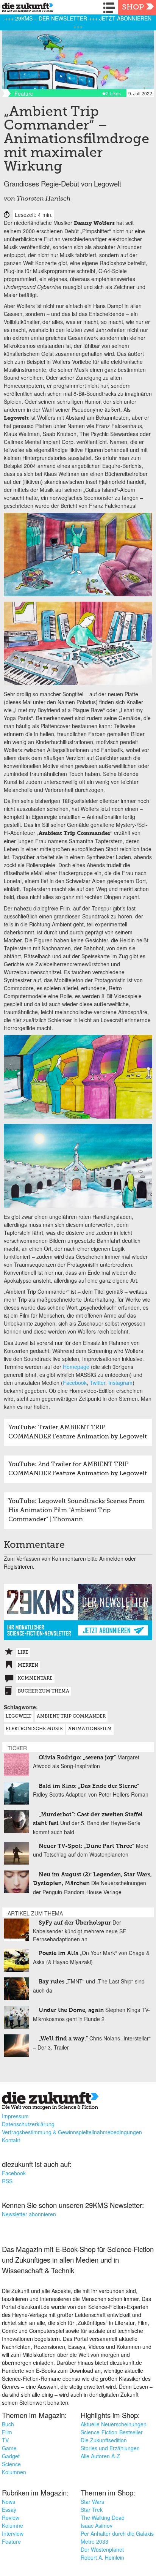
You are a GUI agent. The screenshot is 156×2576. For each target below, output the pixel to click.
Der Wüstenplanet (102, 2549)
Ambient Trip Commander (71, 1716)
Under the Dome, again (71, 2010)
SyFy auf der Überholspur (75, 1923)
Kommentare (35, 1678)
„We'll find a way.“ (63, 2039)
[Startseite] (26, 9)
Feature (11, 2541)
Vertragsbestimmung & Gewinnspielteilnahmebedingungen (72, 2132)
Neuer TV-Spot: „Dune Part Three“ (87, 1846)
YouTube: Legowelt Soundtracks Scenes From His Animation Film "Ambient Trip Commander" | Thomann (76, 1511)
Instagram (120, 1383)
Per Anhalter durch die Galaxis (117, 2533)
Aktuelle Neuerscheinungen (114, 2424)
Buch (8, 2424)
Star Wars (92, 2502)
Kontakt (11, 2140)
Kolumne (12, 2525)
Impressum (15, 2116)
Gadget (11, 2456)
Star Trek (92, 2510)
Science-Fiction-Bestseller (112, 2432)
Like (23, 1653)
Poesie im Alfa (58, 1953)
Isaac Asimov (97, 2525)
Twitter (97, 1383)
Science (11, 2464)
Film (7, 2432)
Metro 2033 (94, 2541)
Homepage (76, 1367)
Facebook (75, 1383)
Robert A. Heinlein (102, 2557)
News (9, 2502)
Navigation (111, 8)
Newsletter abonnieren (29, 2214)
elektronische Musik (34, 1729)
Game (9, 2448)
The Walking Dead (103, 2518)
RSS (7, 2181)
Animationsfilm (90, 1729)
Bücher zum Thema (44, 1691)
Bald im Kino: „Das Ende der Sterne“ (89, 1786)
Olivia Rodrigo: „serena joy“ (77, 1758)
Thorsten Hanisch (44, 199)
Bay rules (51, 1982)
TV (5, 2440)
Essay (9, 2510)
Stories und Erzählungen (110, 2448)
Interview (13, 2533)
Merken (28, 1666)
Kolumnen (14, 2472)
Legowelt (19, 1716)
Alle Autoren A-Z (100, 2456)
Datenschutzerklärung (28, 2124)
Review (11, 2518)
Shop (133, 8)
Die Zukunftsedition (104, 2440)
